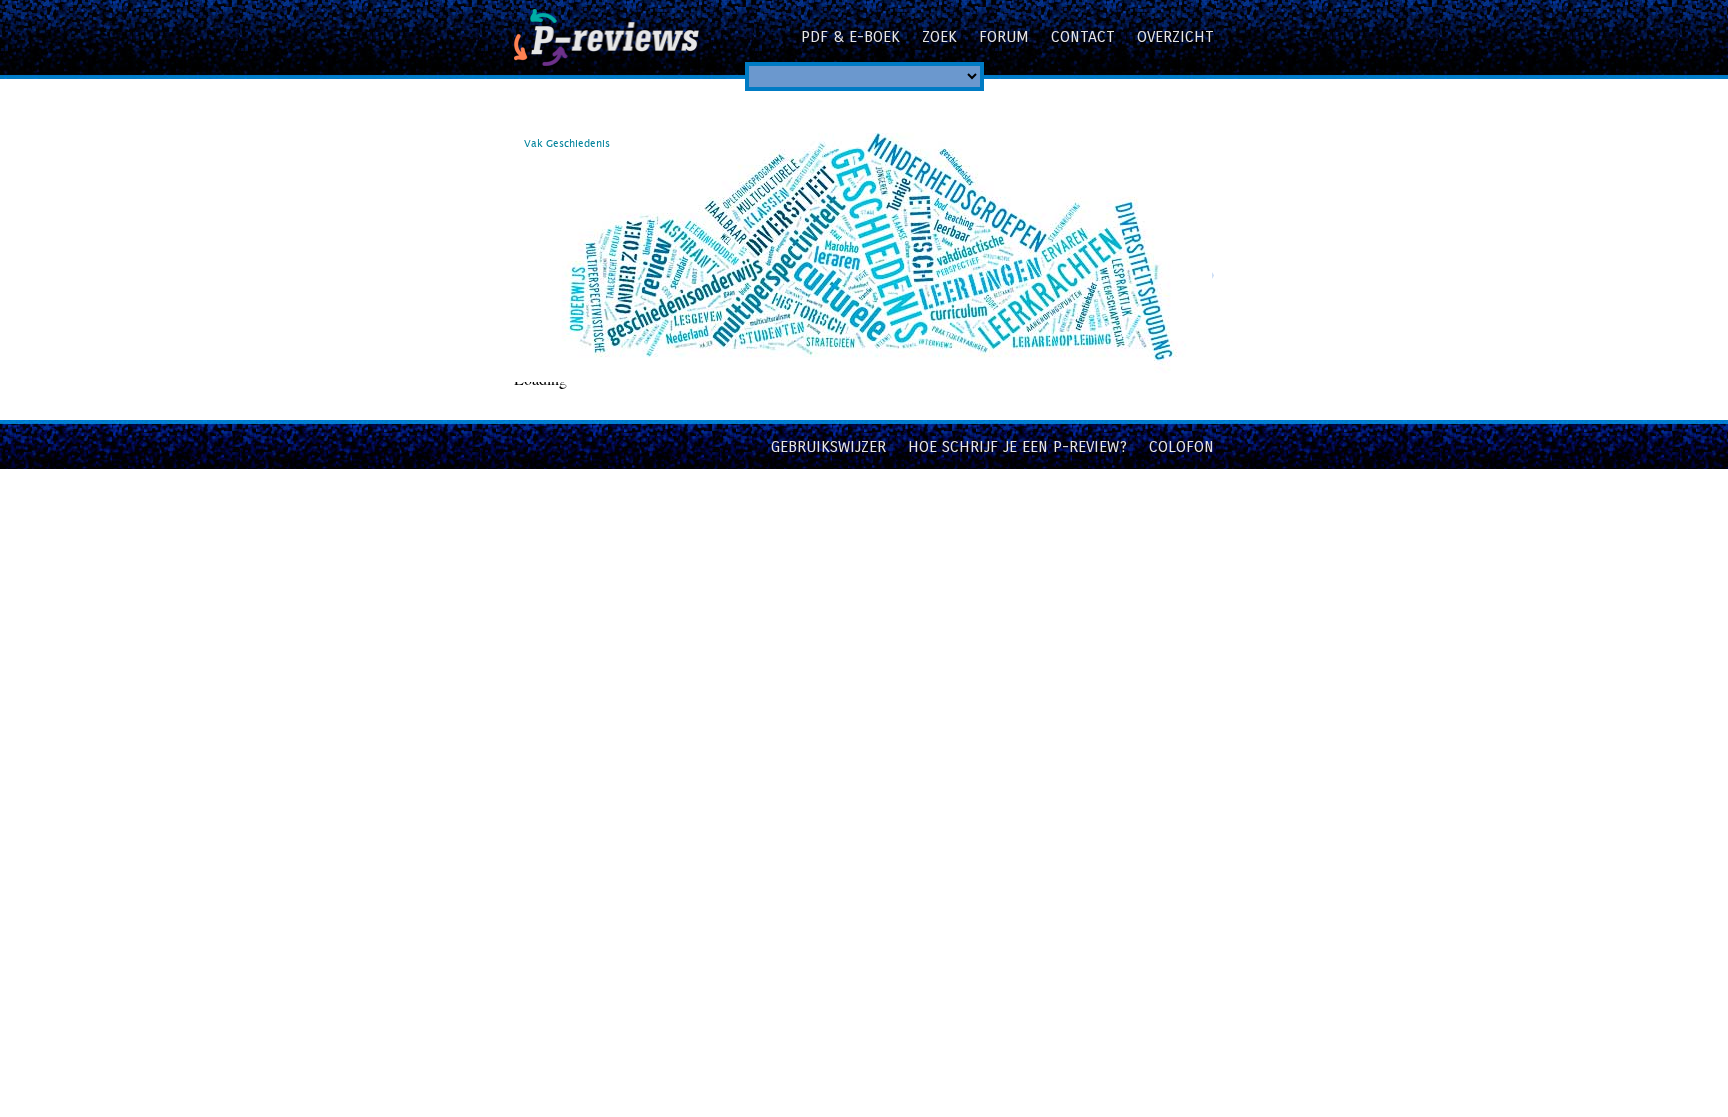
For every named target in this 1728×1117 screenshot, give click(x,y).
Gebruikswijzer (828, 446)
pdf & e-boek (850, 36)
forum (1004, 36)
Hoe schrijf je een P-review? (1017, 446)
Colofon (1181, 446)
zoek (939, 36)
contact (1083, 36)
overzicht (1175, 36)
